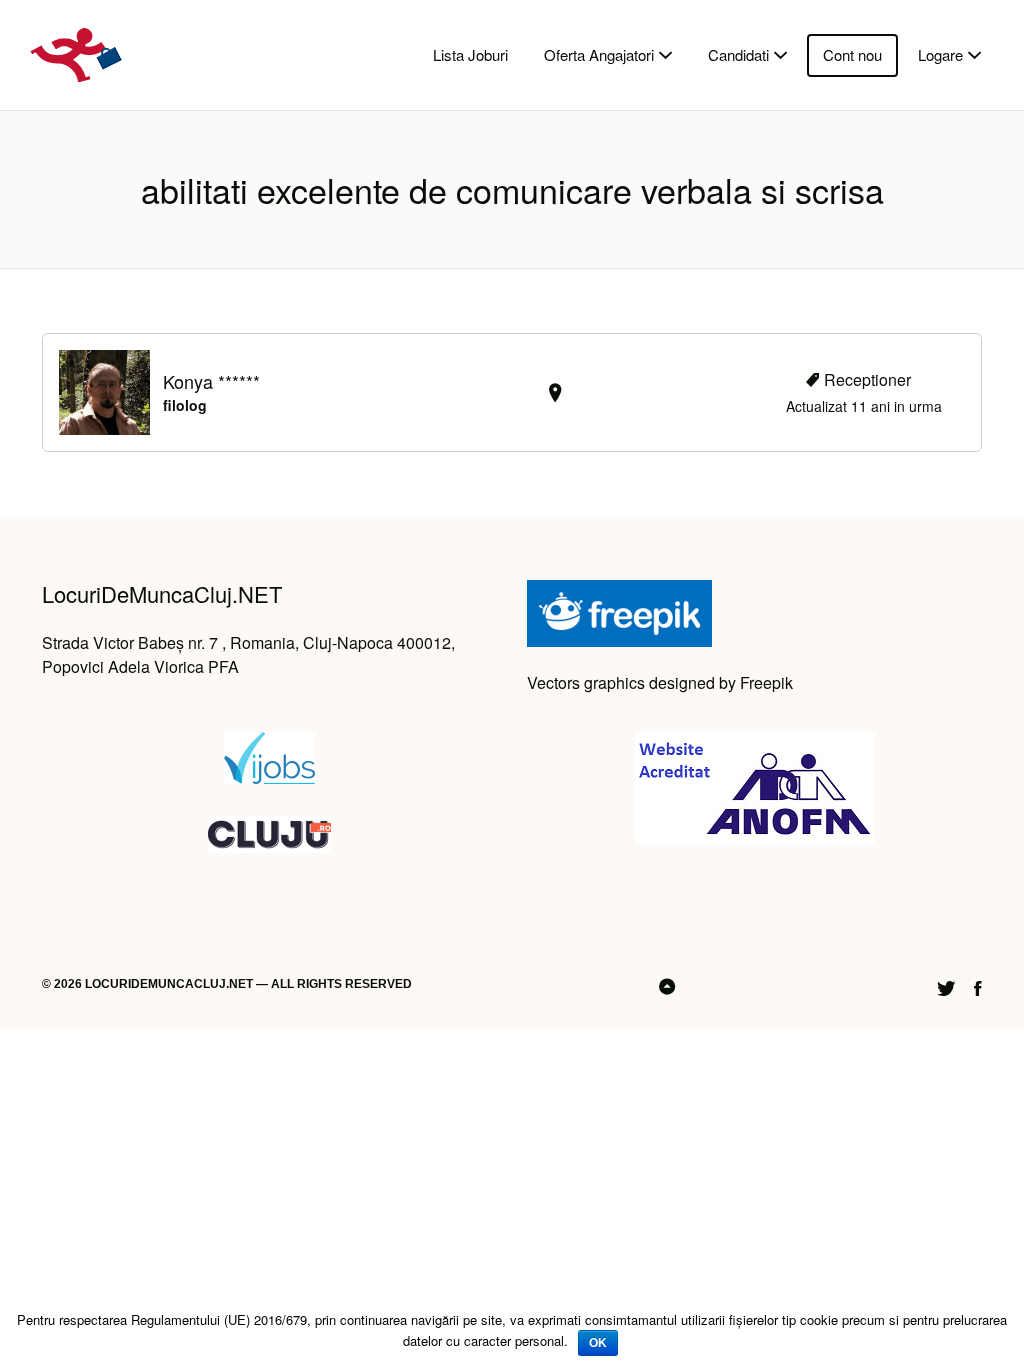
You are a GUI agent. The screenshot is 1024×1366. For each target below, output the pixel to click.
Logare (940, 54)
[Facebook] (978, 985)
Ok (598, 1343)
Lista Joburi (470, 54)
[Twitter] (946, 985)
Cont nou (852, 54)
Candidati (738, 54)
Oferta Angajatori (599, 54)
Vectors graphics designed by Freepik (660, 682)
